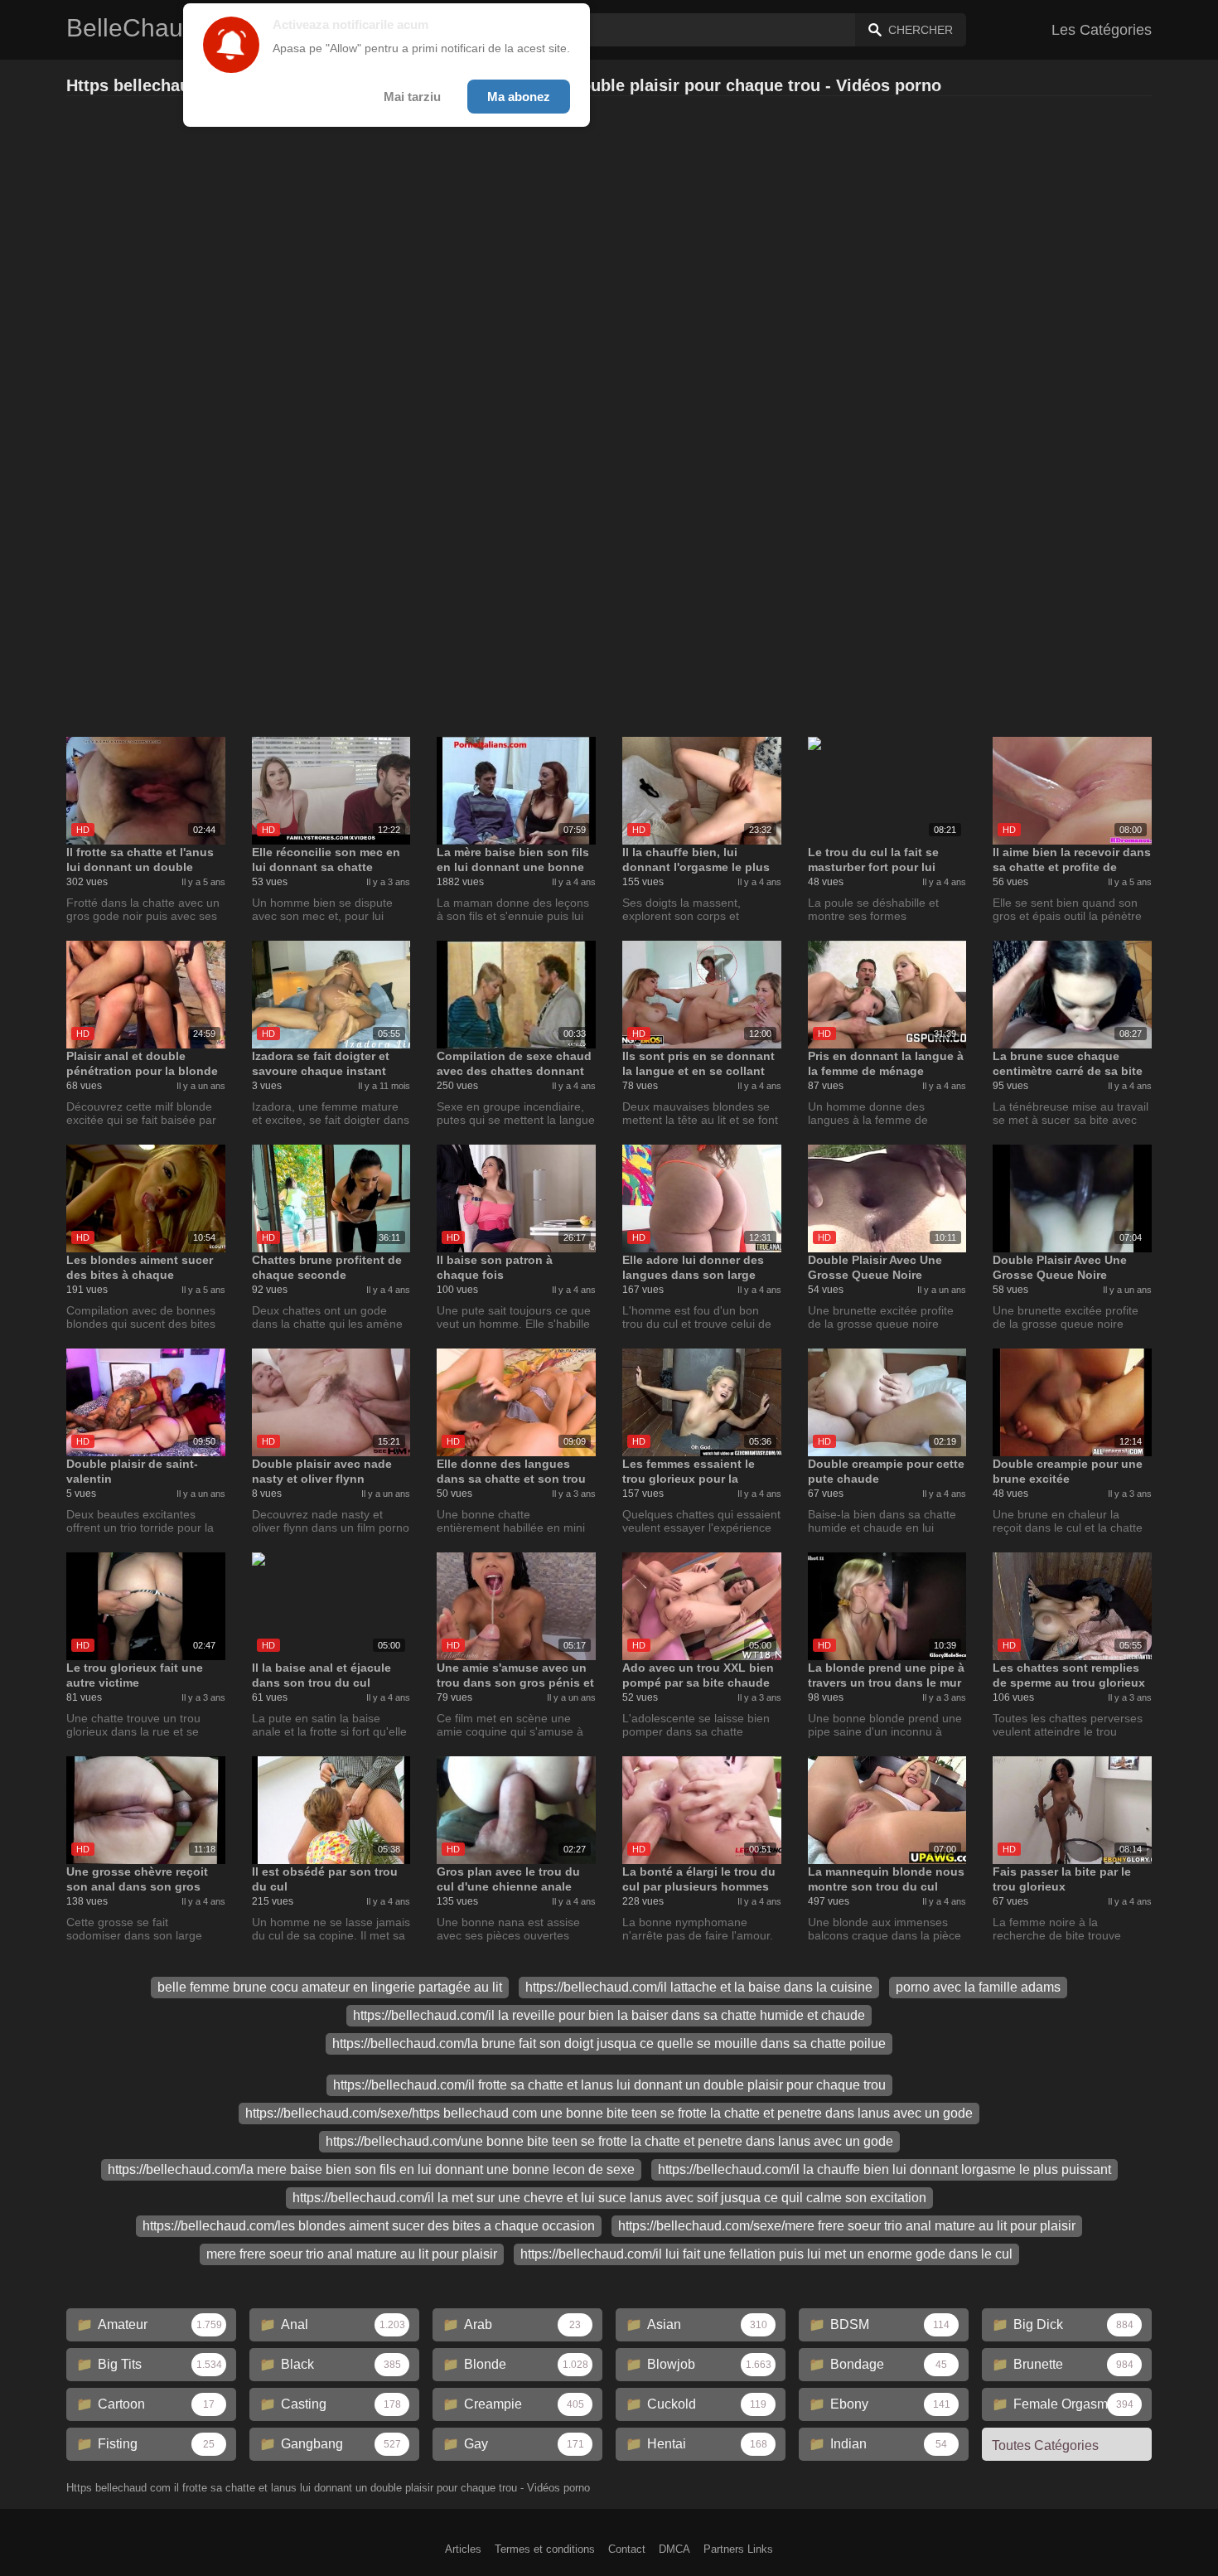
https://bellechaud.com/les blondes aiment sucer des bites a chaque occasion (369, 2226)
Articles (463, 2549)
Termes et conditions (545, 2549)
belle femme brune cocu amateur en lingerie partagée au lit (330, 1987)
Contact (627, 2549)
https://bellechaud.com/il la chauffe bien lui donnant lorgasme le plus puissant (885, 2169)
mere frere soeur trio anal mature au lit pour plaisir (352, 2254)
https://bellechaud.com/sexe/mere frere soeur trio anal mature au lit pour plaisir (847, 2226)
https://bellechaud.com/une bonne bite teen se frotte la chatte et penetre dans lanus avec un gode (609, 2141)
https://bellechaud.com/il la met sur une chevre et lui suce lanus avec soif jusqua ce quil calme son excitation (609, 2198)
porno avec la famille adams (978, 1987)
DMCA (674, 2549)
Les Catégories (1102, 30)
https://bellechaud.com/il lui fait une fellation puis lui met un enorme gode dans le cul (766, 2254)
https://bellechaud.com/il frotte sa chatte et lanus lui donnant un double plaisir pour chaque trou (609, 2085)
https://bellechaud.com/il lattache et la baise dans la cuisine (699, 1987)
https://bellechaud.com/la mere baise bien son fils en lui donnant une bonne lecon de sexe (371, 2169)
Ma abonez (519, 97)
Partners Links (738, 2549)
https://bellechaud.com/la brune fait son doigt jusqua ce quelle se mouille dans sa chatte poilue (609, 2043)
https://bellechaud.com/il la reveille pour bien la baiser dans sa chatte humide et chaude (609, 2015)
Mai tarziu (412, 97)
